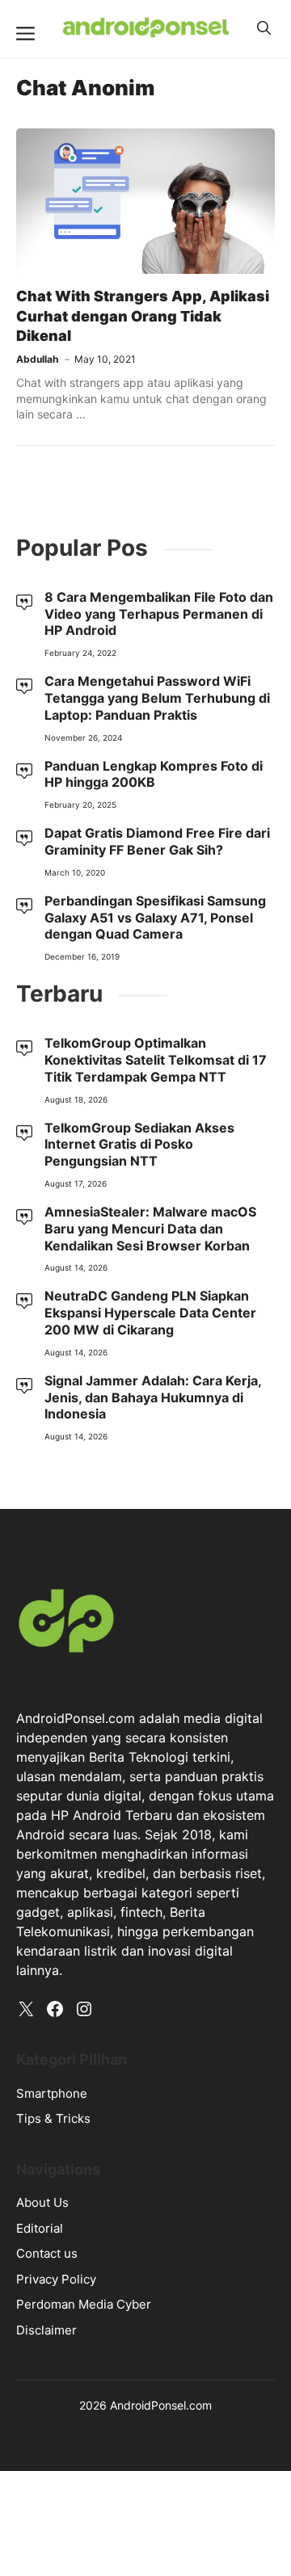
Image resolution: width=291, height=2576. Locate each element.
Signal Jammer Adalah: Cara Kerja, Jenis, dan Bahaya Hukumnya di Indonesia (153, 1397)
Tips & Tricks (53, 2118)
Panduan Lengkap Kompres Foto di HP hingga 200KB (154, 774)
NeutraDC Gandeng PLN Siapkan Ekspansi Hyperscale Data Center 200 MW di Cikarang (150, 1313)
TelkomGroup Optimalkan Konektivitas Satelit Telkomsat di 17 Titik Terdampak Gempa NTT (156, 1060)
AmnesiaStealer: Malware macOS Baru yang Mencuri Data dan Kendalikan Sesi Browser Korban (150, 1229)
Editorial (40, 2228)
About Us (42, 2202)
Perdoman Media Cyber (84, 2304)
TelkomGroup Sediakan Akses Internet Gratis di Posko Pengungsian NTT (139, 1145)
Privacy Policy (56, 2279)
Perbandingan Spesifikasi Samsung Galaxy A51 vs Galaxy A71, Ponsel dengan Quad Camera (155, 918)
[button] (264, 28)
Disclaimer (46, 2330)
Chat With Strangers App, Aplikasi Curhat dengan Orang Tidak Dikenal (143, 316)
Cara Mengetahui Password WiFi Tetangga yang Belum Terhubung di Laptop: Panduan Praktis (157, 698)
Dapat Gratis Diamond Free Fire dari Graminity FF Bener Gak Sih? (157, 841)
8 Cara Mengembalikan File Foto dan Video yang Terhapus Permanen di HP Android (159, 614)
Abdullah (37, 359)
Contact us (47, 2253)
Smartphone (52, 2093)
